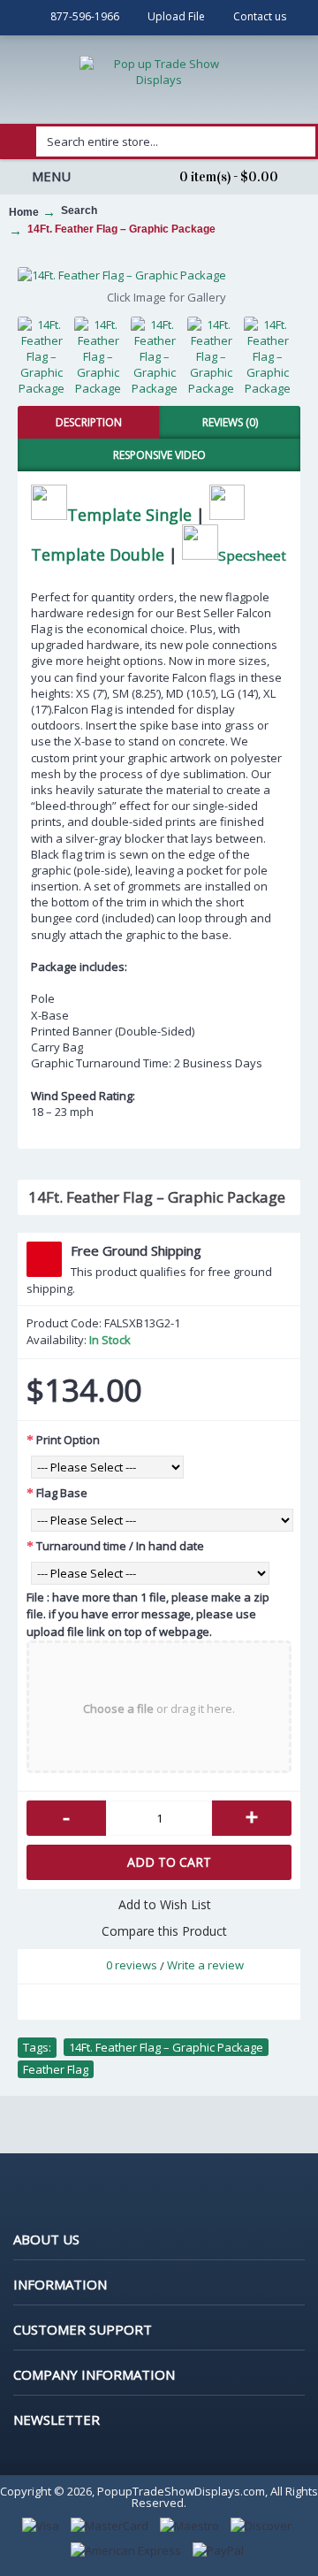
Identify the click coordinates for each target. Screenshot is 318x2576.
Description (89, 422)
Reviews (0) (230, 422)
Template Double (98, 554)
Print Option (68, 1440)
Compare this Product (164, 1931)
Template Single (129, 514)
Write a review (205, 1965)
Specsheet (252, 554)
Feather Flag (56, 2069)
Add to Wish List (165, 1904)
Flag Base (62, 1493)
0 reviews (132, 1965)
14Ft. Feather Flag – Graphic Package (166, 2047)
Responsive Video (159, 455)
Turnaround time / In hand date (120, 1546)
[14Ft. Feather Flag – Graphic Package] (159, 275)
